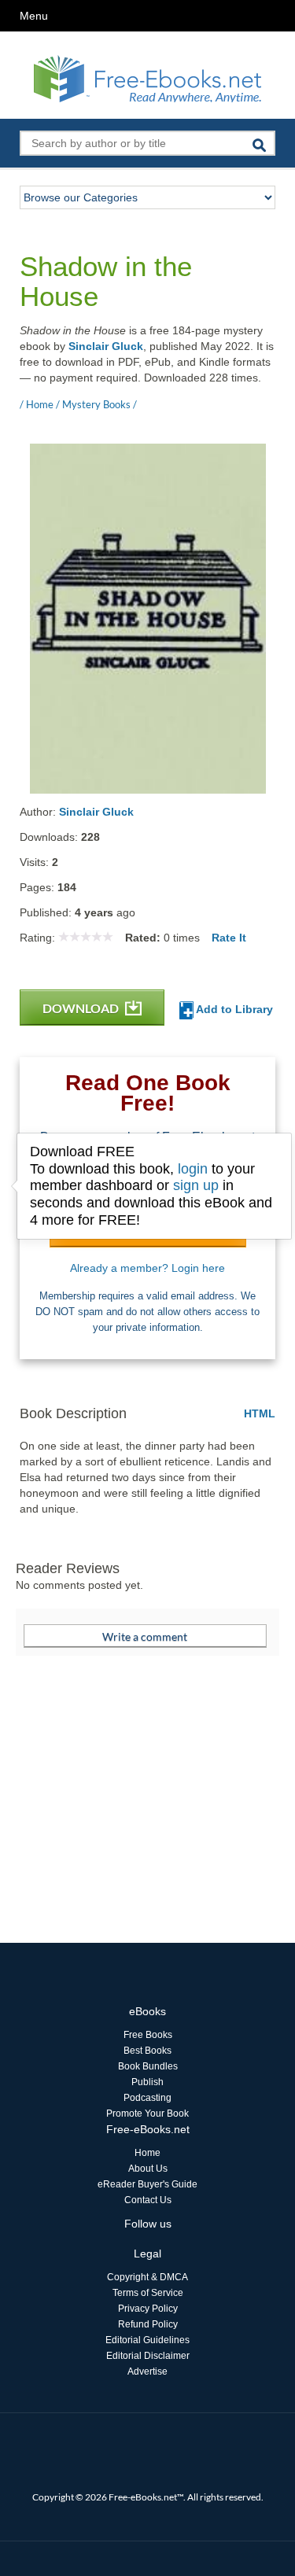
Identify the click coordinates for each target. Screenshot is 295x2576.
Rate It (229, 938)
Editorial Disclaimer (148, 2356)
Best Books (147, 2051)
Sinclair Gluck (106, 346)
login (193, 1169)
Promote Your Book (147, 2113)
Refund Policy (148, 2324)
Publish (147, 2082)
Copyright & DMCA (147, 2277)
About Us (148, 2169)
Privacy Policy (148, 2309)
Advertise (147, 2371)
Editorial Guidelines (147, 2340)
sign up (196, 1185)
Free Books (148, 2035)
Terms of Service (148, 2293)
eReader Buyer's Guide (147, 2184)
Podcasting (147, 2098)
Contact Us (148, 2200)
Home (147, 2153)
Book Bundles (148, 2066)
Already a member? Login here (147, 1268)
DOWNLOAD (82, 1008)
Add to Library (233, 1009)
